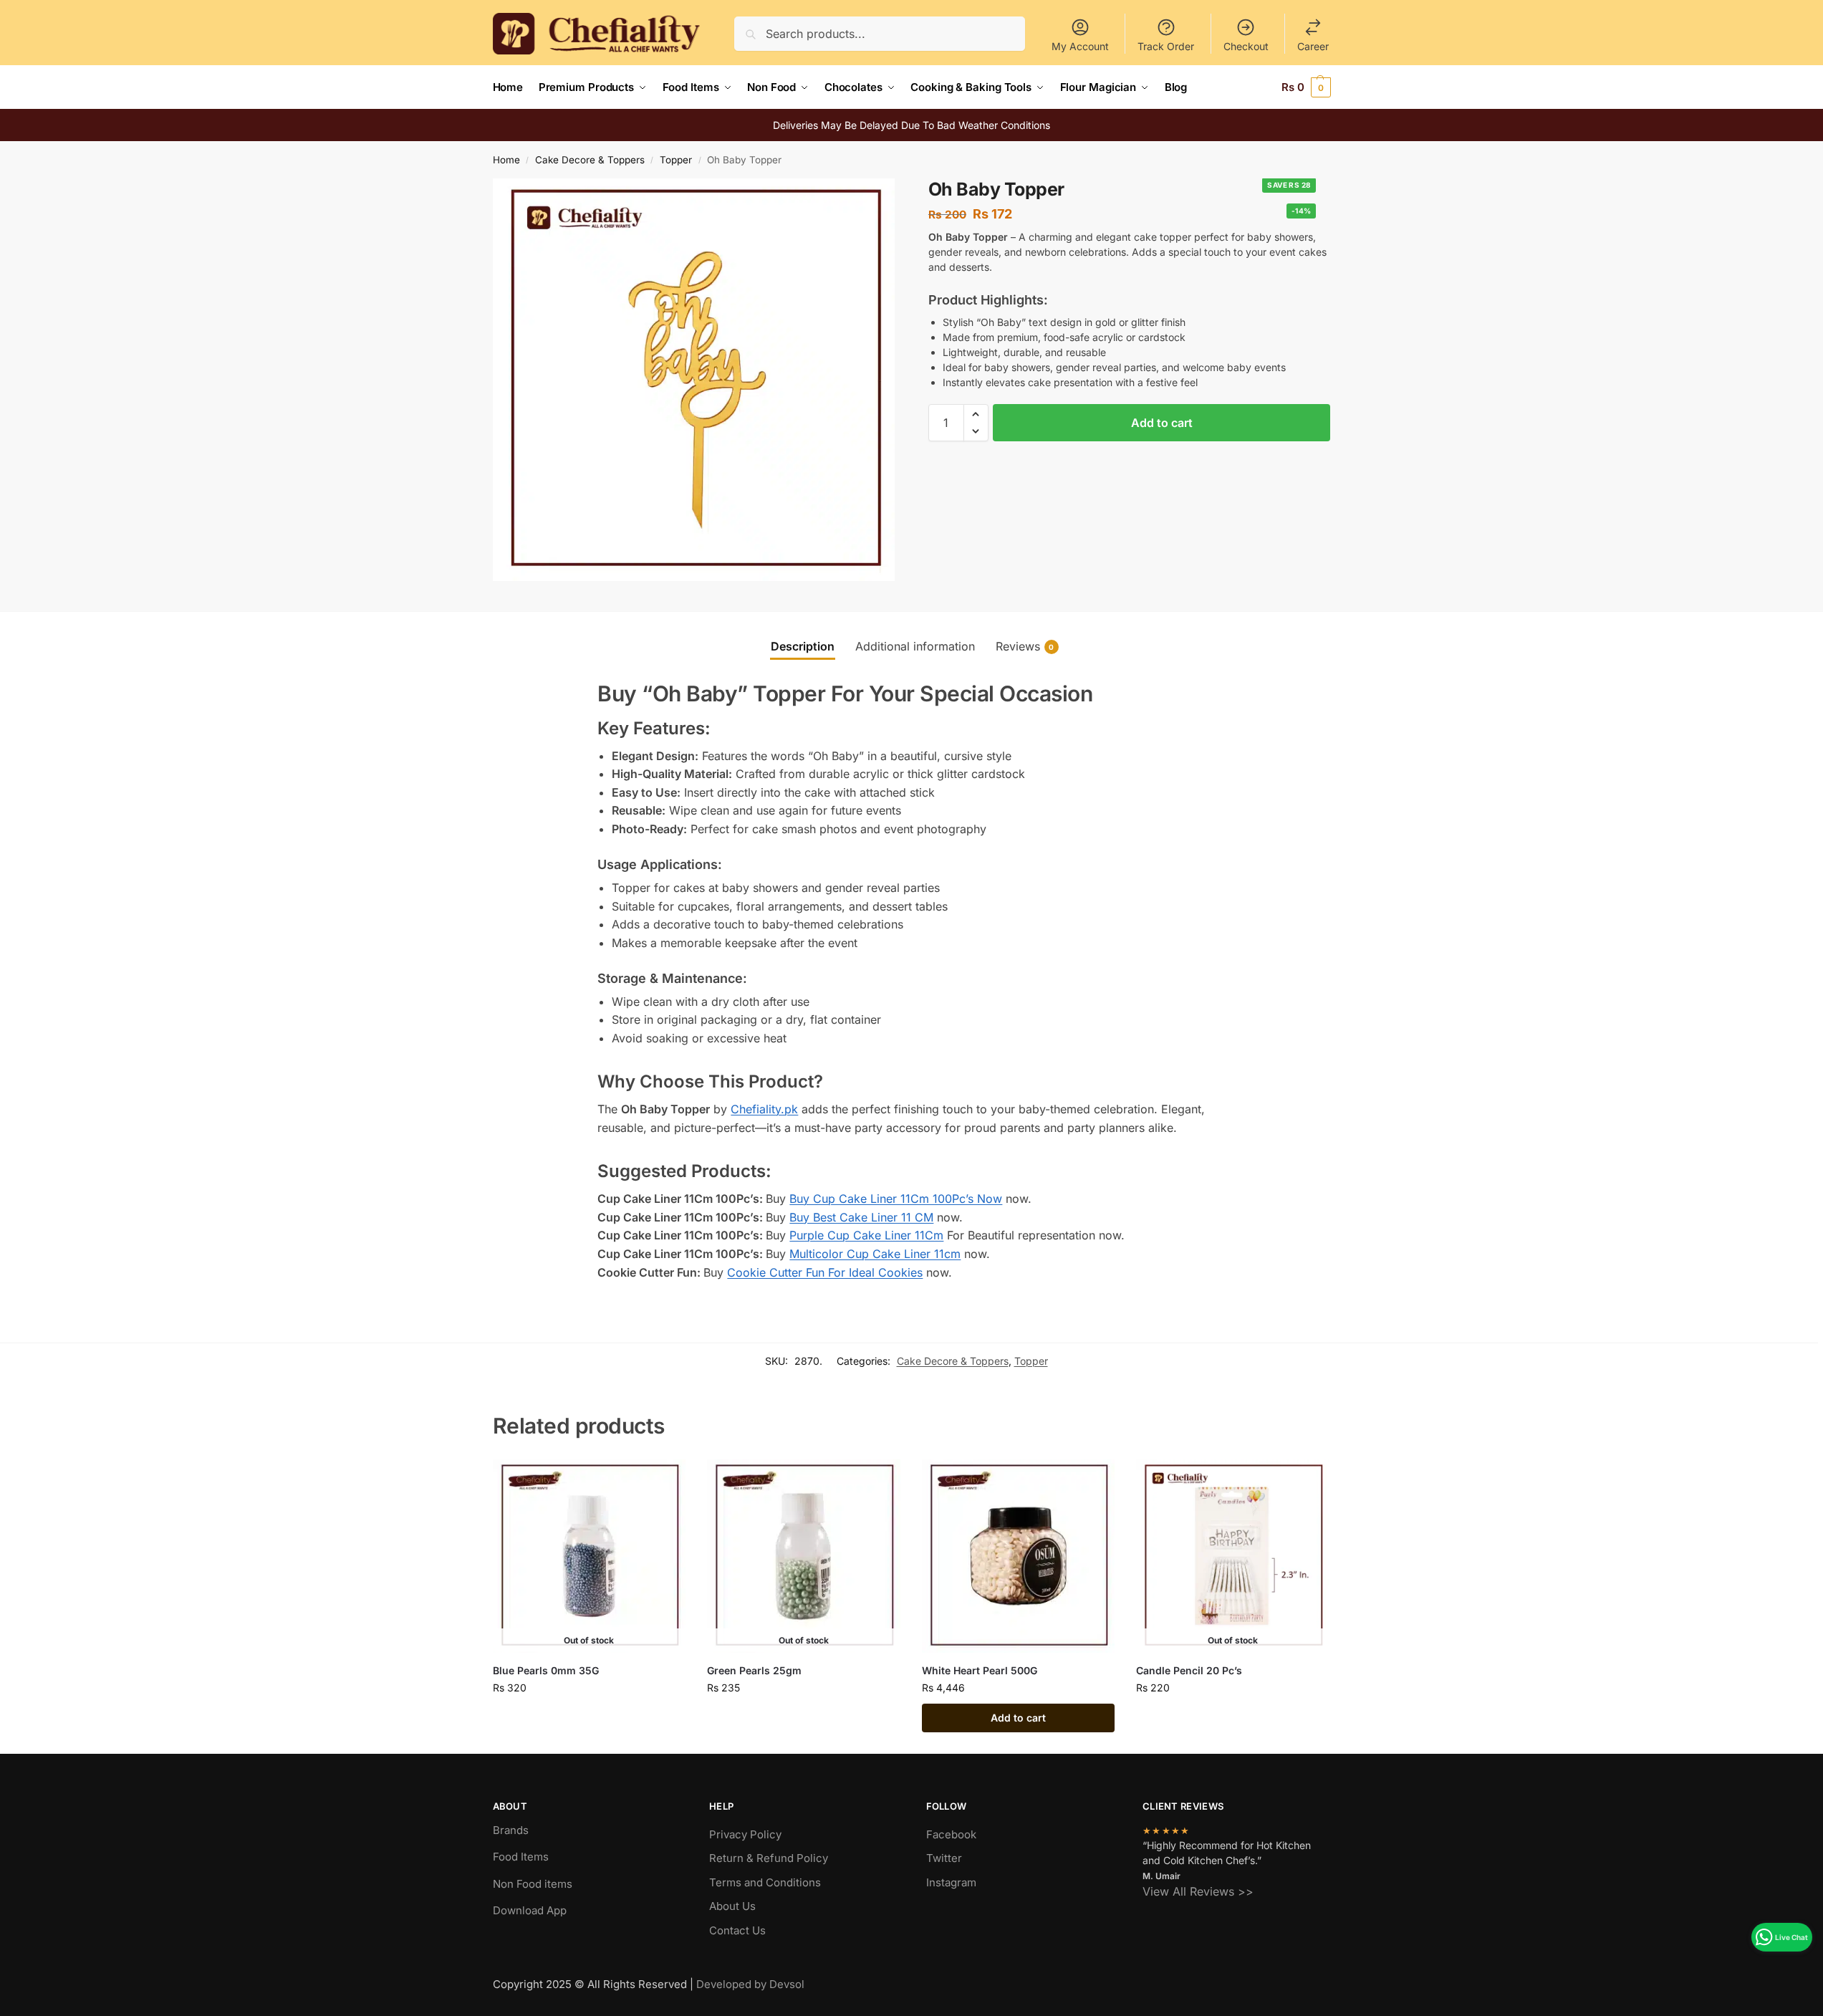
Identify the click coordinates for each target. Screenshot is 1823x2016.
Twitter (944, 1858)
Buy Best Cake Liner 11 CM (861, 1217)
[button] (1306, 87)
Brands (511, 1830)
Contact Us (737, 1930)
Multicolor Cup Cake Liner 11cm (875, 1254)
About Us (732, 1906)
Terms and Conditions (765, 1882)
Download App (530, 1910)
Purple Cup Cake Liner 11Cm (866, 1235)
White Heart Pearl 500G (980, 1670)
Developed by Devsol (750, 1984)
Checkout (1246, 46)
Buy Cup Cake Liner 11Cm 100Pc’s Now (896, 1199)
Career (1313, 46)
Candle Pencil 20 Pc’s (1189, 1670)
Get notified (589, 1718)
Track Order (1166, 46)
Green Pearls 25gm (754, 1670)
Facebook (951, 1834)
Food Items (521, 1857)
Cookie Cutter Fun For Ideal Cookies (825, 1272)
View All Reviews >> (1198, 1891)
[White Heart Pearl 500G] (1019, 1556)
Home (506, 160)
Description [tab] (803, 646)
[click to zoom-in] (694, 380)
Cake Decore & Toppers (590, 160)
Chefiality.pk (764, 1109)
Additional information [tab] (915, 646)
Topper (676, 160)
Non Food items (534, 1884)
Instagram (951, 1882)
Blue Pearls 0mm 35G (546, 1670)
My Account (1080, 46)
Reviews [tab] (1025, 646)
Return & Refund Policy (769, 1858)
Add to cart (1162, 423)
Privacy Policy (745, 1834)
